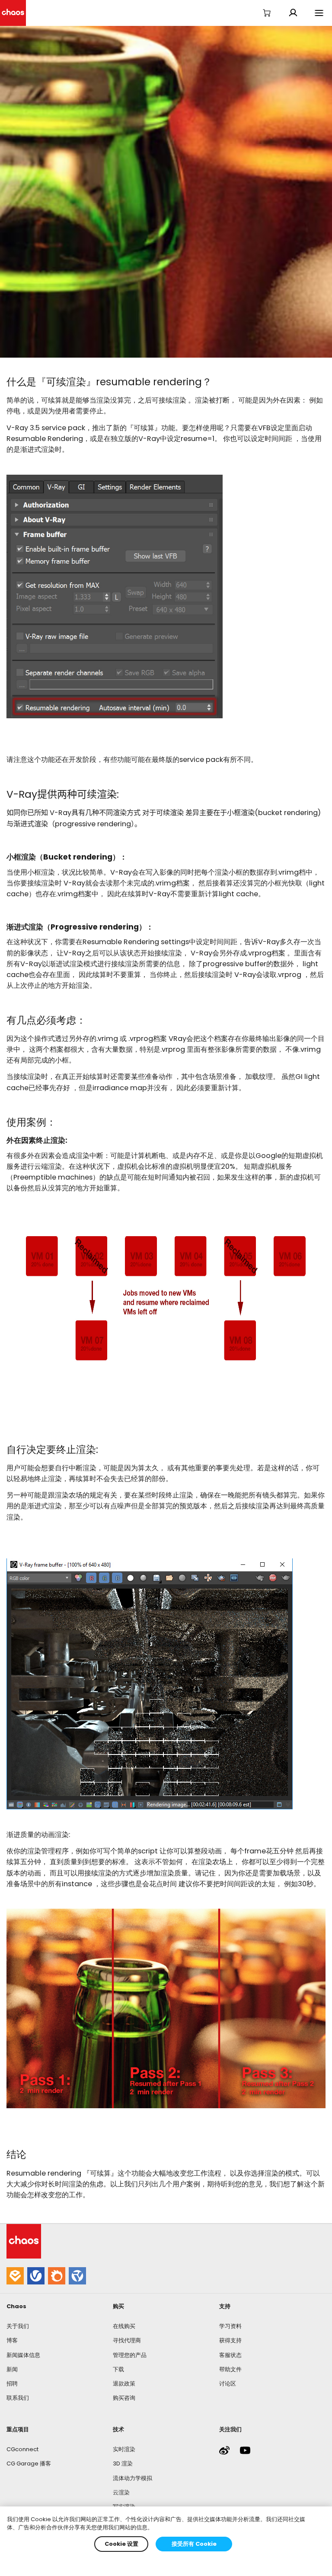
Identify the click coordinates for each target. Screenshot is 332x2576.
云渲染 (121, 2492)
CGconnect (22, 2449)
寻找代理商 (127, 2340)
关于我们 (18, 2326)
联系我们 (18, 2398)
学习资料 (230, 2326)
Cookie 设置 (121, 2544)
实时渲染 (124, 2449)
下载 (118, 2369)
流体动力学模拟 (132, 2478)
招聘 (12, 2384)
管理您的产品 (130, 2355)
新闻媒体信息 (23, 2355)
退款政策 (124, 2384)
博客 (12, 2340)
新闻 (12, 2369)
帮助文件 (230, 2369)
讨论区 (228, 2384)
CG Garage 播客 (29, 2463)
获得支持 (230, 2340)
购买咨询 (124, 2398)
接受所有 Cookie (194, 2544)
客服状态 (230, 2355)
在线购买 (124, 2326)
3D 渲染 (123, 2463)
